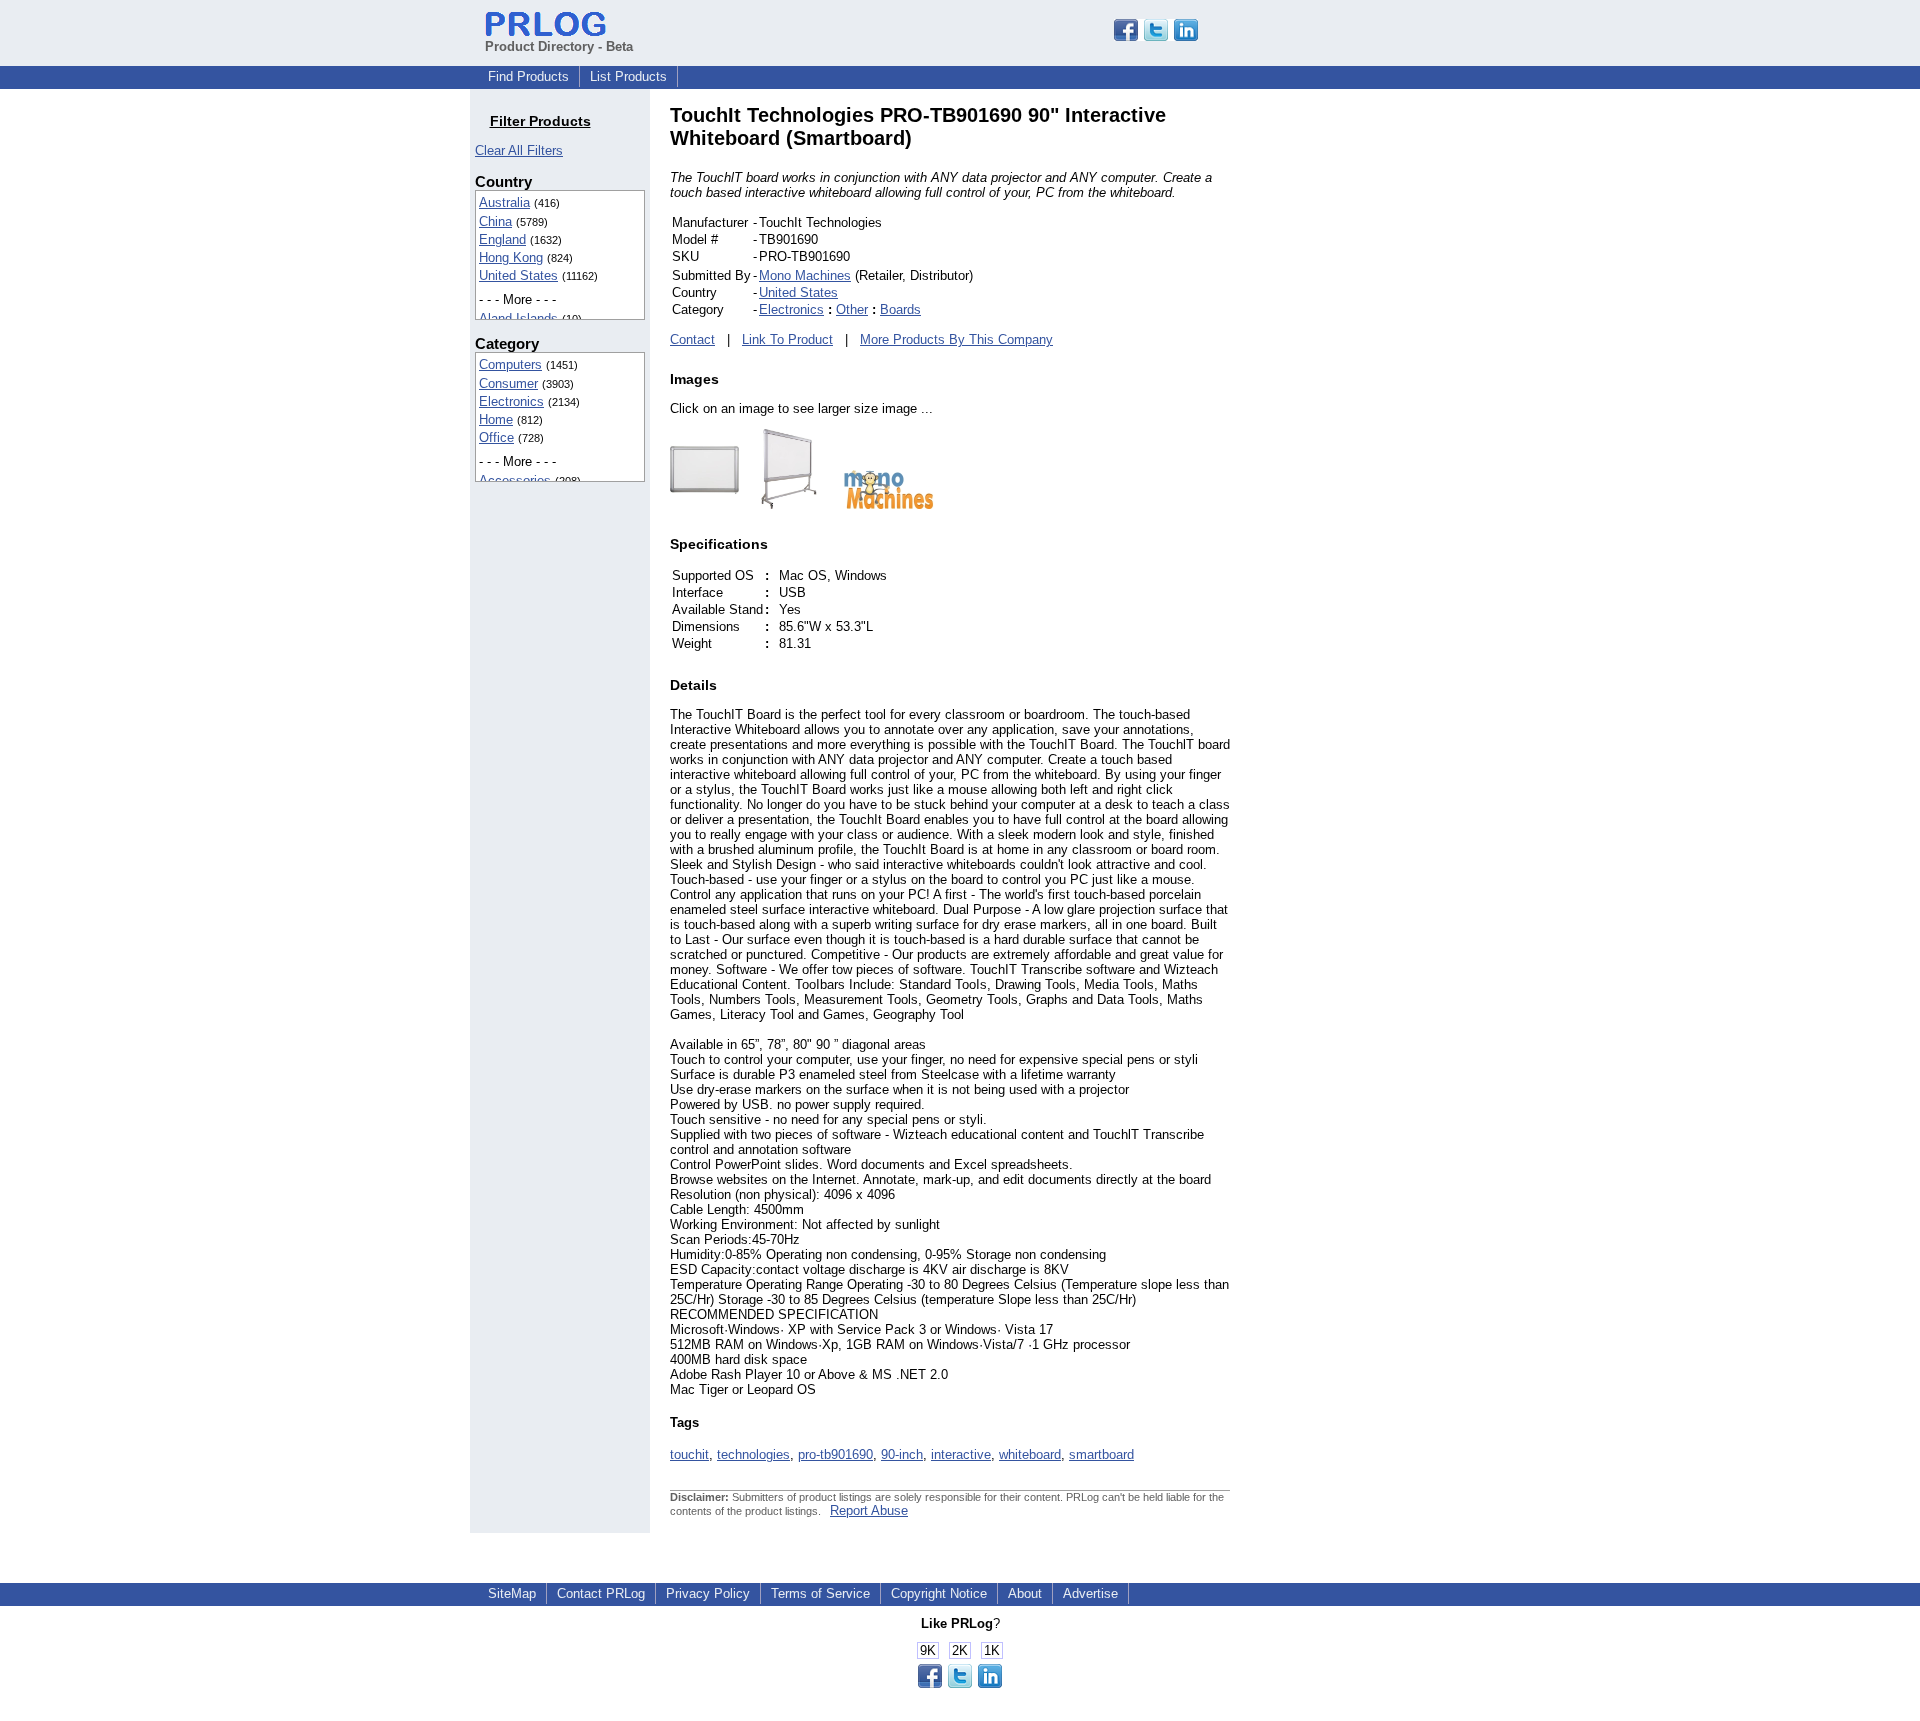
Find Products (528, 76)
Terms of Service (820, 1593)
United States (518, 275)
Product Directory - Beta (559, 46)
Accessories (515, 480)
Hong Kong (511, 257)
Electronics (511, 401)
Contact (692, 339)
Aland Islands (518, 318)
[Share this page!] (1156, 36)
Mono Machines (805, 275)
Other (852, 309)
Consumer (508, 383)
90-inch (902, 1454)
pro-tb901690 (835, 1454)
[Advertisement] (1365, 404)
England (502, 239)
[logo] (879, 504)
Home (496, 419)
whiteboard (1030, 1454)
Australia (504, 202)
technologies (753, 1454)
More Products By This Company (956, 339)
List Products (628, 76)
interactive (961, 1454)
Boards (900, 309)
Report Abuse (869, 1510)
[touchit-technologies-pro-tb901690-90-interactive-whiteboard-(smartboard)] (704, 504)
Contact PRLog (601, 1593)
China (495, 221)
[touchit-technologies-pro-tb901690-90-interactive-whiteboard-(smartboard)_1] (779, 504)
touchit (689, 1454)
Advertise (1090, 1593)
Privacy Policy (708, 1593)
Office (496, 437)
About (1025, 1593)
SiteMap (512, 1593)
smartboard (1101, 1454)
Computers (510, 364)
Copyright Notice (939, 1593)
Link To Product (787, 339)
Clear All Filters (519, 150)
